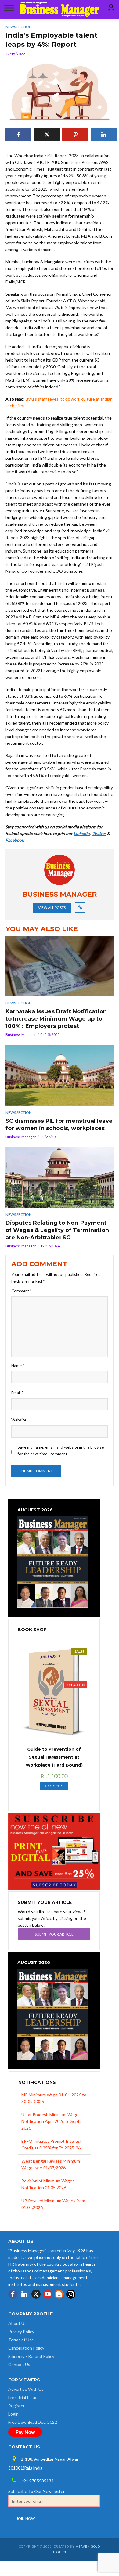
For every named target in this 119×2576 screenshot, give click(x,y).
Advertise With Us (26, 2389)
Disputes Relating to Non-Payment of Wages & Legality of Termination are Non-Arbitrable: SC (57, 1230)
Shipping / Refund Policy (31, 2356)
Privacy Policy (21, 2331)
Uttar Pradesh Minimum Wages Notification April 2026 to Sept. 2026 (51, 2121)
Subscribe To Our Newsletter (36, 2491)
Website (19, 1420)
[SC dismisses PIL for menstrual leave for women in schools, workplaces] (60, 1075)
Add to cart (54, 1786)
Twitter (99, 833)
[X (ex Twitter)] (36, 2294)
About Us (17, 2323)
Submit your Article (54, 1934)
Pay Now (25, 2432)
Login (13, 2414)
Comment (21, 1291)
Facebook (15, 840)
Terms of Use (21, 2340)
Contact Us (19, 2364)
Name (18, 1366)
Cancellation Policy (26, 2348)
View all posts (52, 908)
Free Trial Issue (23, 2397)
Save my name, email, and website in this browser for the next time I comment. (61, 1450)
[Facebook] (13, 2294)
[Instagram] (71, 2294)
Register (16, 2406)
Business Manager (21, 1034)
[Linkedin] (24, 2294)
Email (17, 1393)
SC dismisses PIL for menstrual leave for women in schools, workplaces (59, 1125)
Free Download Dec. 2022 (33, 2422)
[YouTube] (48, 2294)
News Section (19, 1003)
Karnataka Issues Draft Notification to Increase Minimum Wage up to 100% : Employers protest (56, 1019)
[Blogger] (59, 2294)
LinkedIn (82, 833)
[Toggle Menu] (8, 8)
